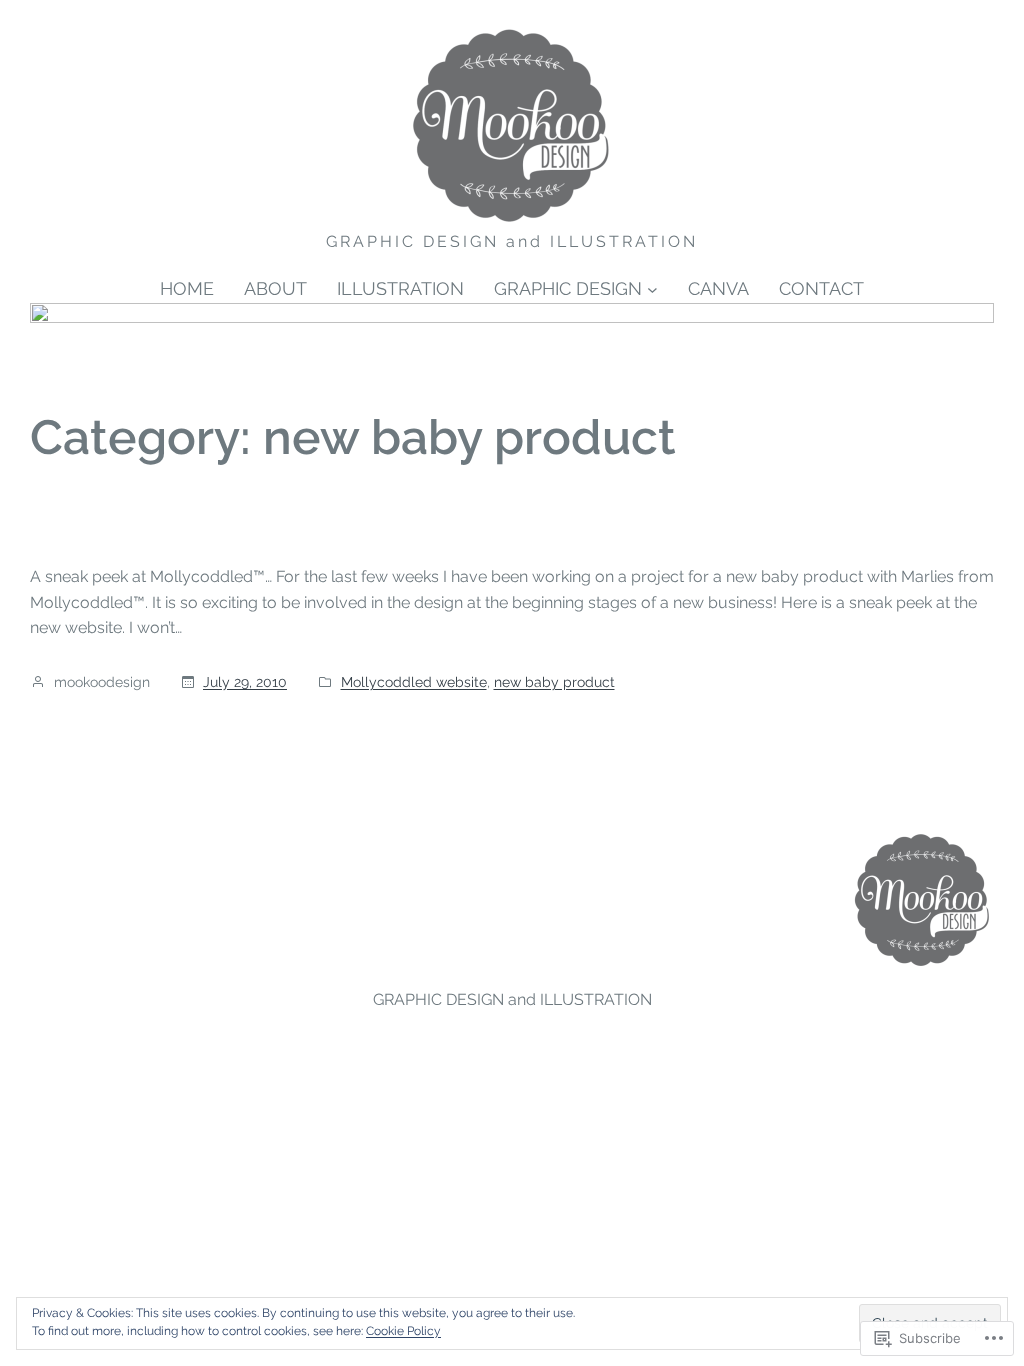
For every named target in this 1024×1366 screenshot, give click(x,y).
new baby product (554, 682)
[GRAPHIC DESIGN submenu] (652, 289)
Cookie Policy (403, 1331)
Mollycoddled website (414, 682)
